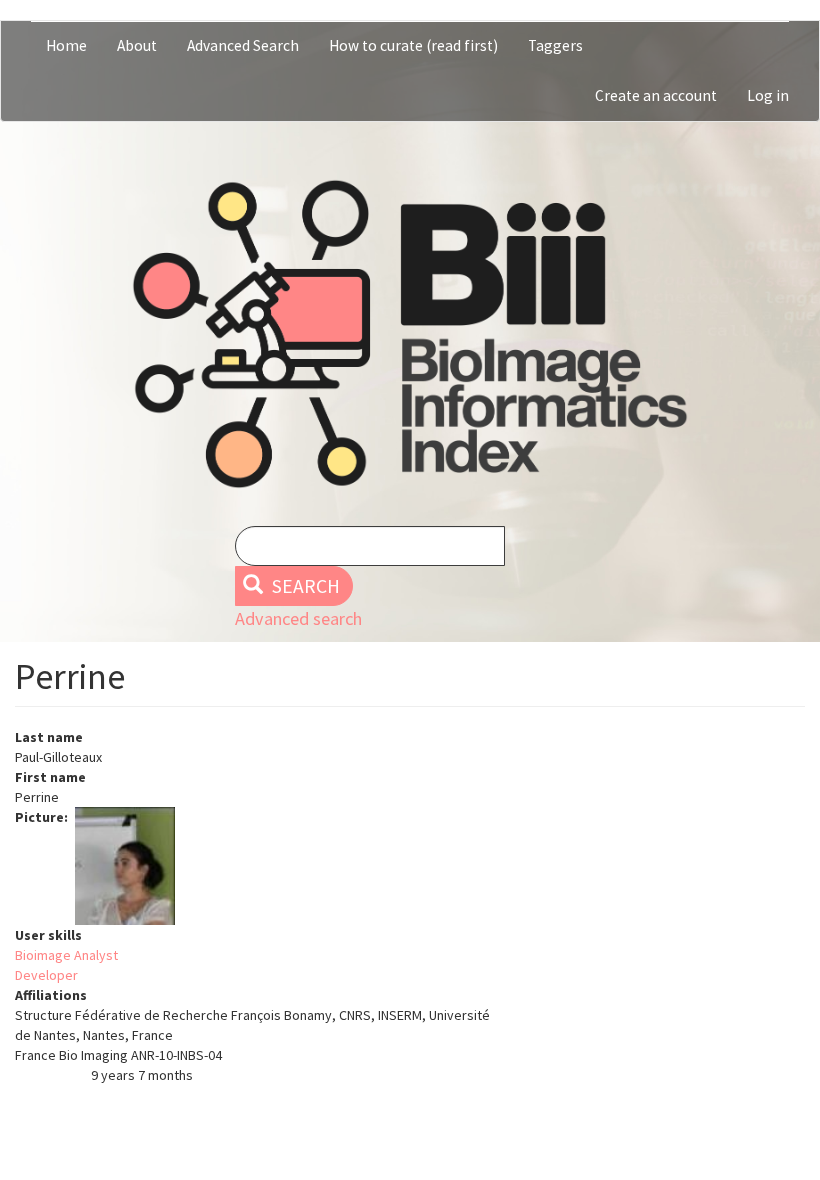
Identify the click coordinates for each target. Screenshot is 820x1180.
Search (304, 586)
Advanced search (298, 618)
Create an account (656, 95)
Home (66, 45)
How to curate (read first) (413, 45)
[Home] (410, 334)
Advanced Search (243, 45)
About (137, 45)
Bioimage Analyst (66, 955)
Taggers (555, 45)
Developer (46, 975)
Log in (768, 95)
